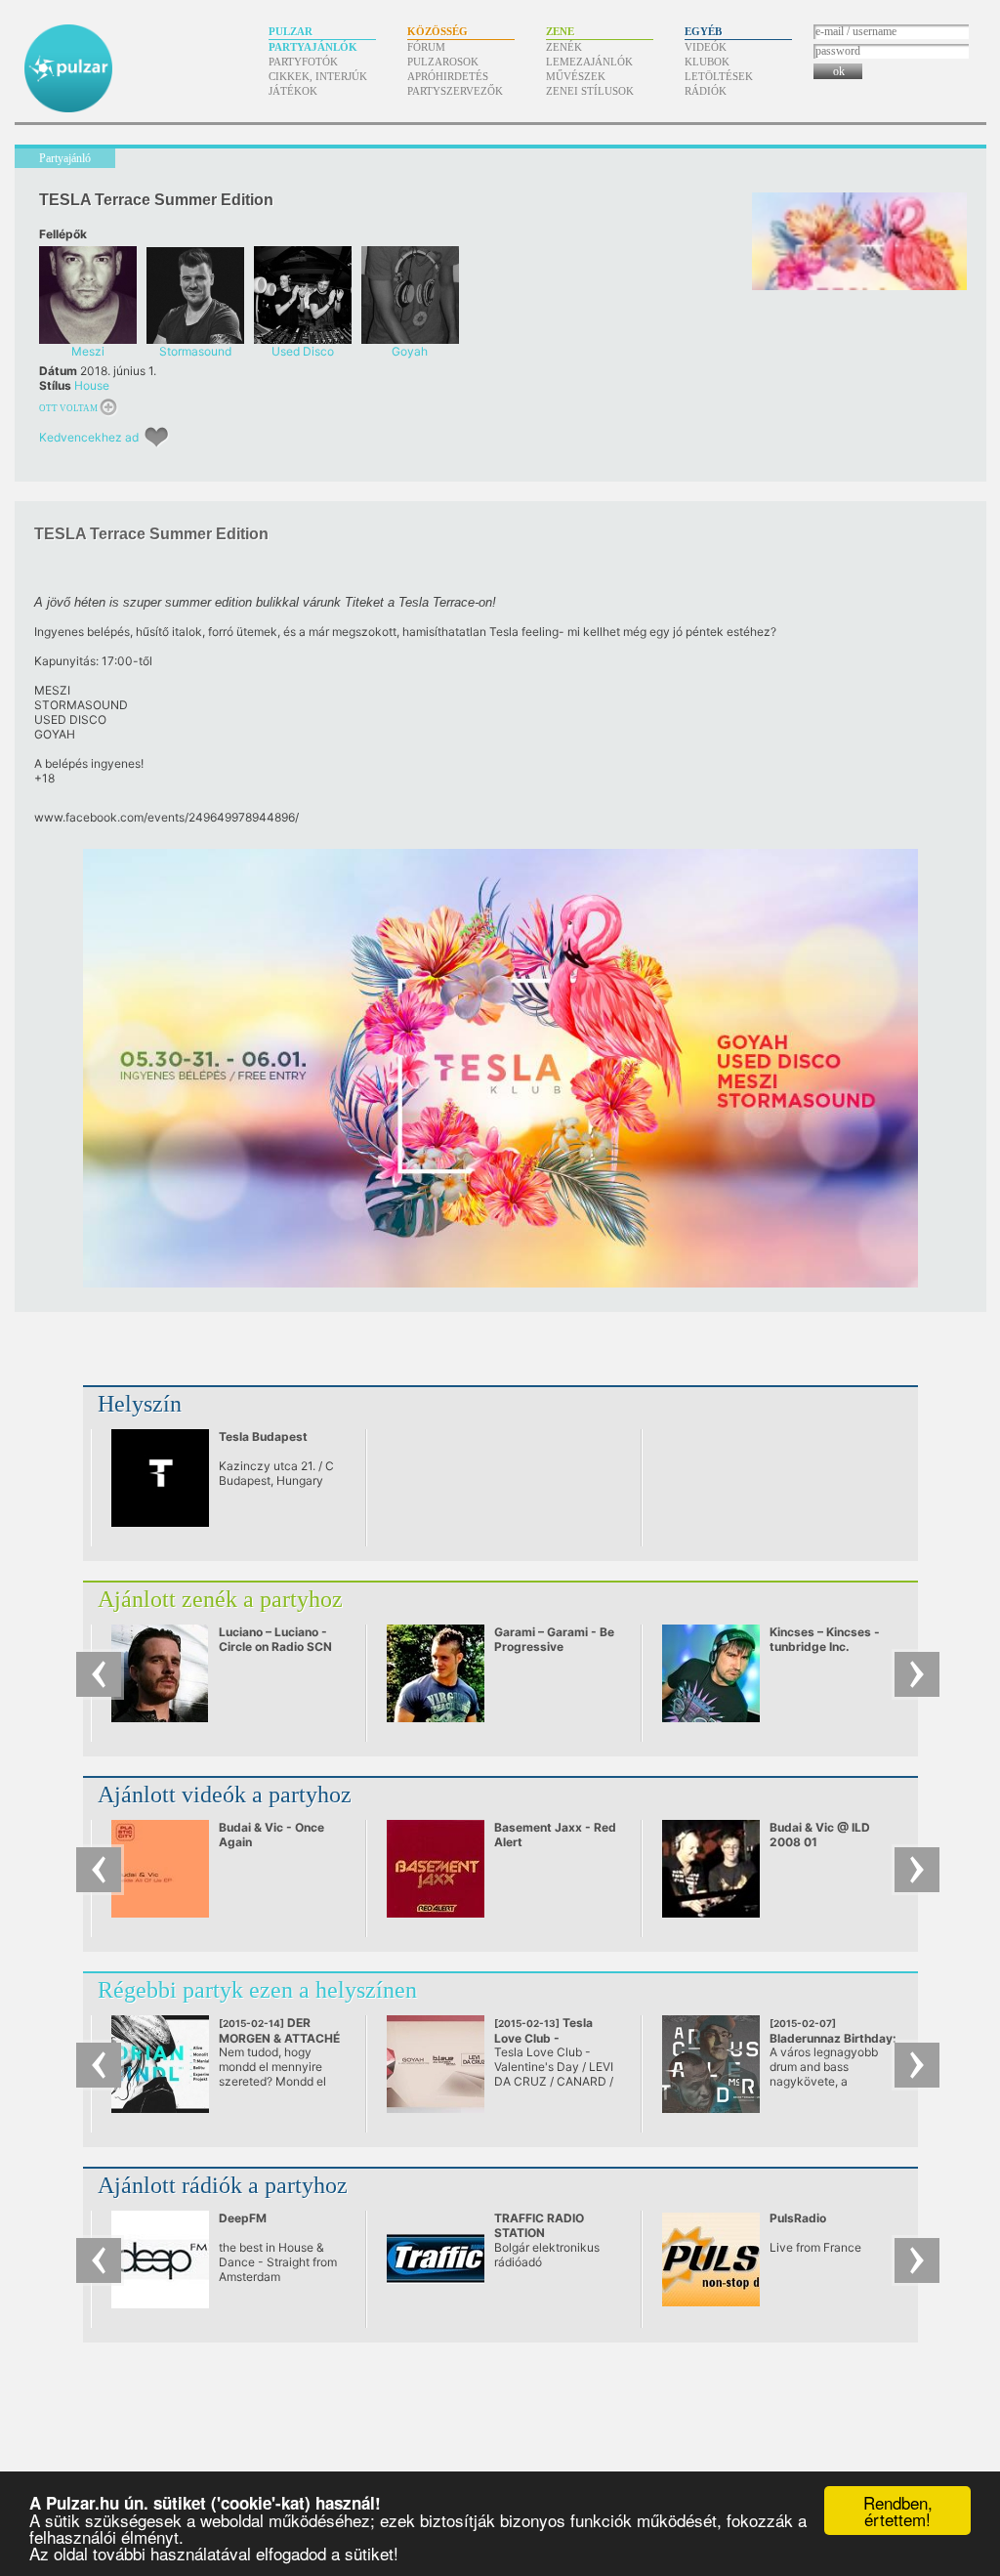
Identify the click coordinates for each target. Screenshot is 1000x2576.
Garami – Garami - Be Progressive (554, 1639)
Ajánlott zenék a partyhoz (220, 1599)
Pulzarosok (443, 62)
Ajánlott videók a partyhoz (225, 1795)
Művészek (576, 76)
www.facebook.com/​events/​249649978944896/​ (167, 817)
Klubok (707, 62)
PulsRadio (798, 2218)
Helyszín (140, 1404)
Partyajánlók (313, 47)
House (92, 385)
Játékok (293, 91)
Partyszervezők (455, 91)
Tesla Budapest (263, 1436)
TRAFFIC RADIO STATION (539, 2225)
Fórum (426, 47)
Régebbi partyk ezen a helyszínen (257, 1990)
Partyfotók (303, 62)
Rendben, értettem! (898, 2511)
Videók (706, 47)
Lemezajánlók (589, 62)
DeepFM (243, 2218)
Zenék (564, 47)
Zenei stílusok (590, 91)
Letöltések (719, 76)
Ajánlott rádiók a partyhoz (223, 2185)
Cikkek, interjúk (318, 76)
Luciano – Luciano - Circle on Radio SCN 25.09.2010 (275, 1647)
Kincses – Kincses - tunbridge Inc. (825, 1639)
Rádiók (706, 91)
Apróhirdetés (448, 76)
